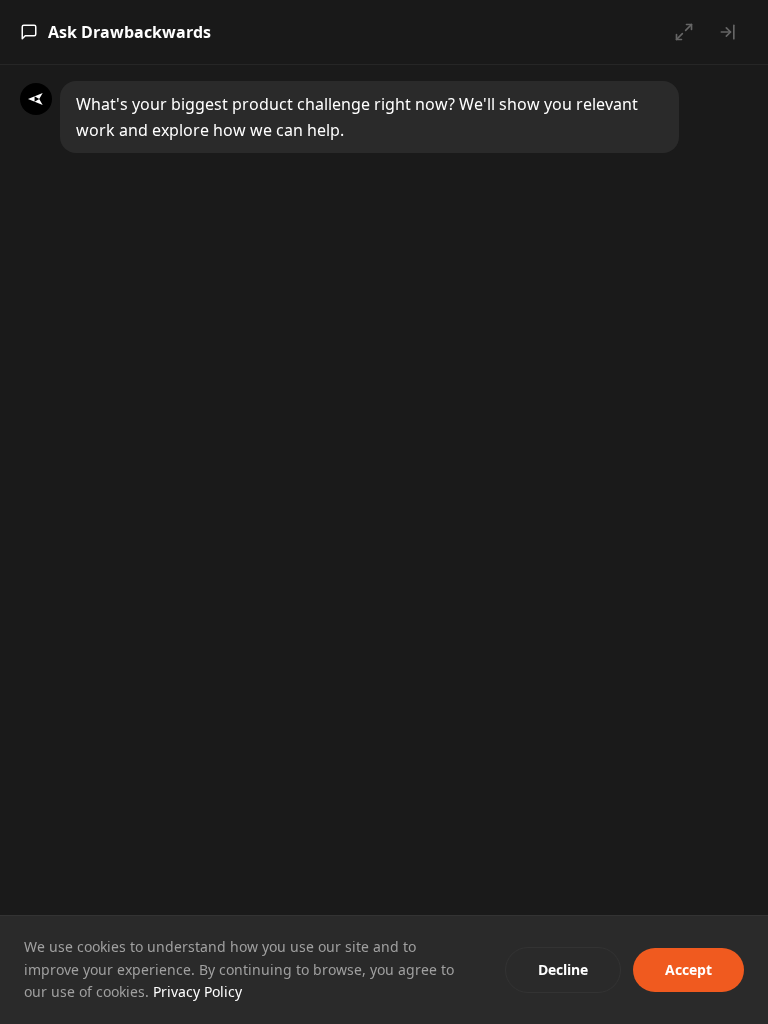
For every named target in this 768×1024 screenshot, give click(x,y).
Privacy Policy (197, 991)
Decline (563, 969)
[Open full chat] (684, 32)
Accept (688, 969)
